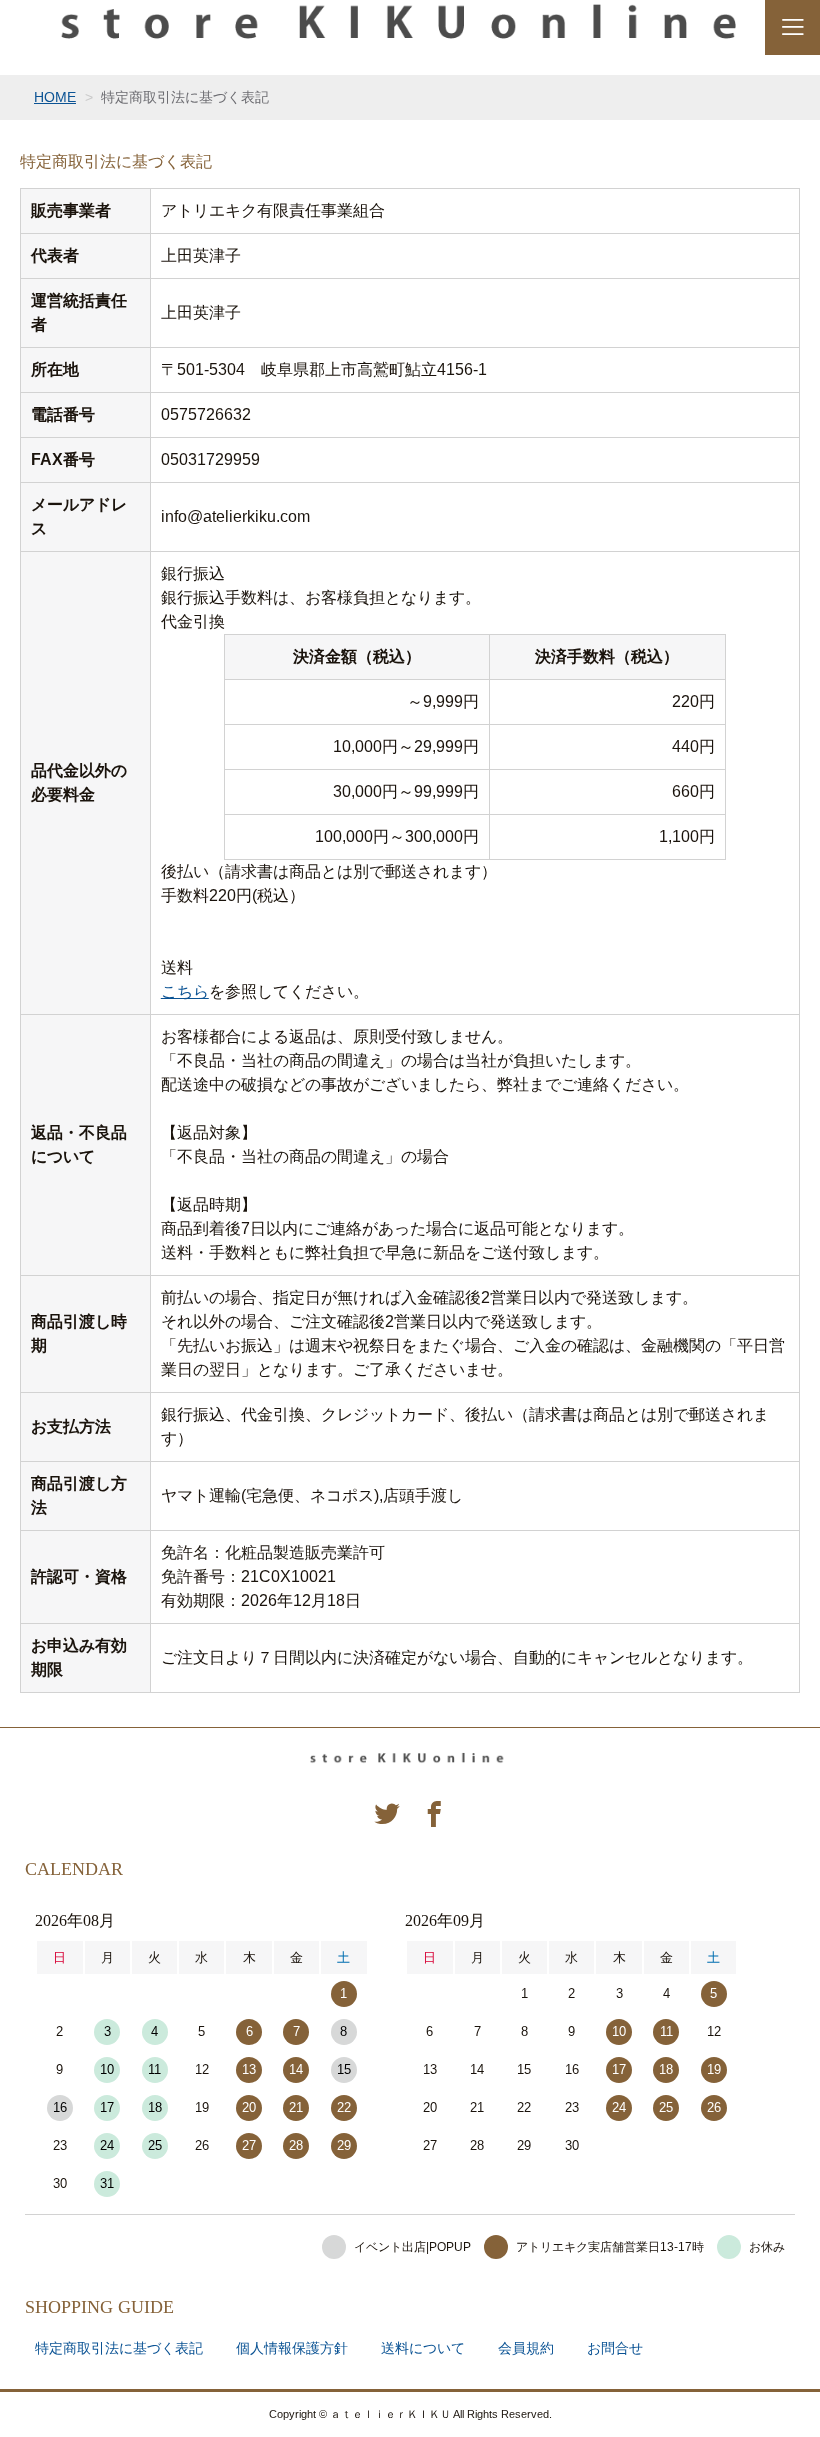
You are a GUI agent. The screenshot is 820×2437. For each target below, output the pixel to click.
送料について (423, 2348)
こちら (185, 991)
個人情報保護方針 (292, 2348)
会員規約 (526, 2348)
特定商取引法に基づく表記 (119, 2348)
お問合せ (615, 2348)
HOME (55, 97)
